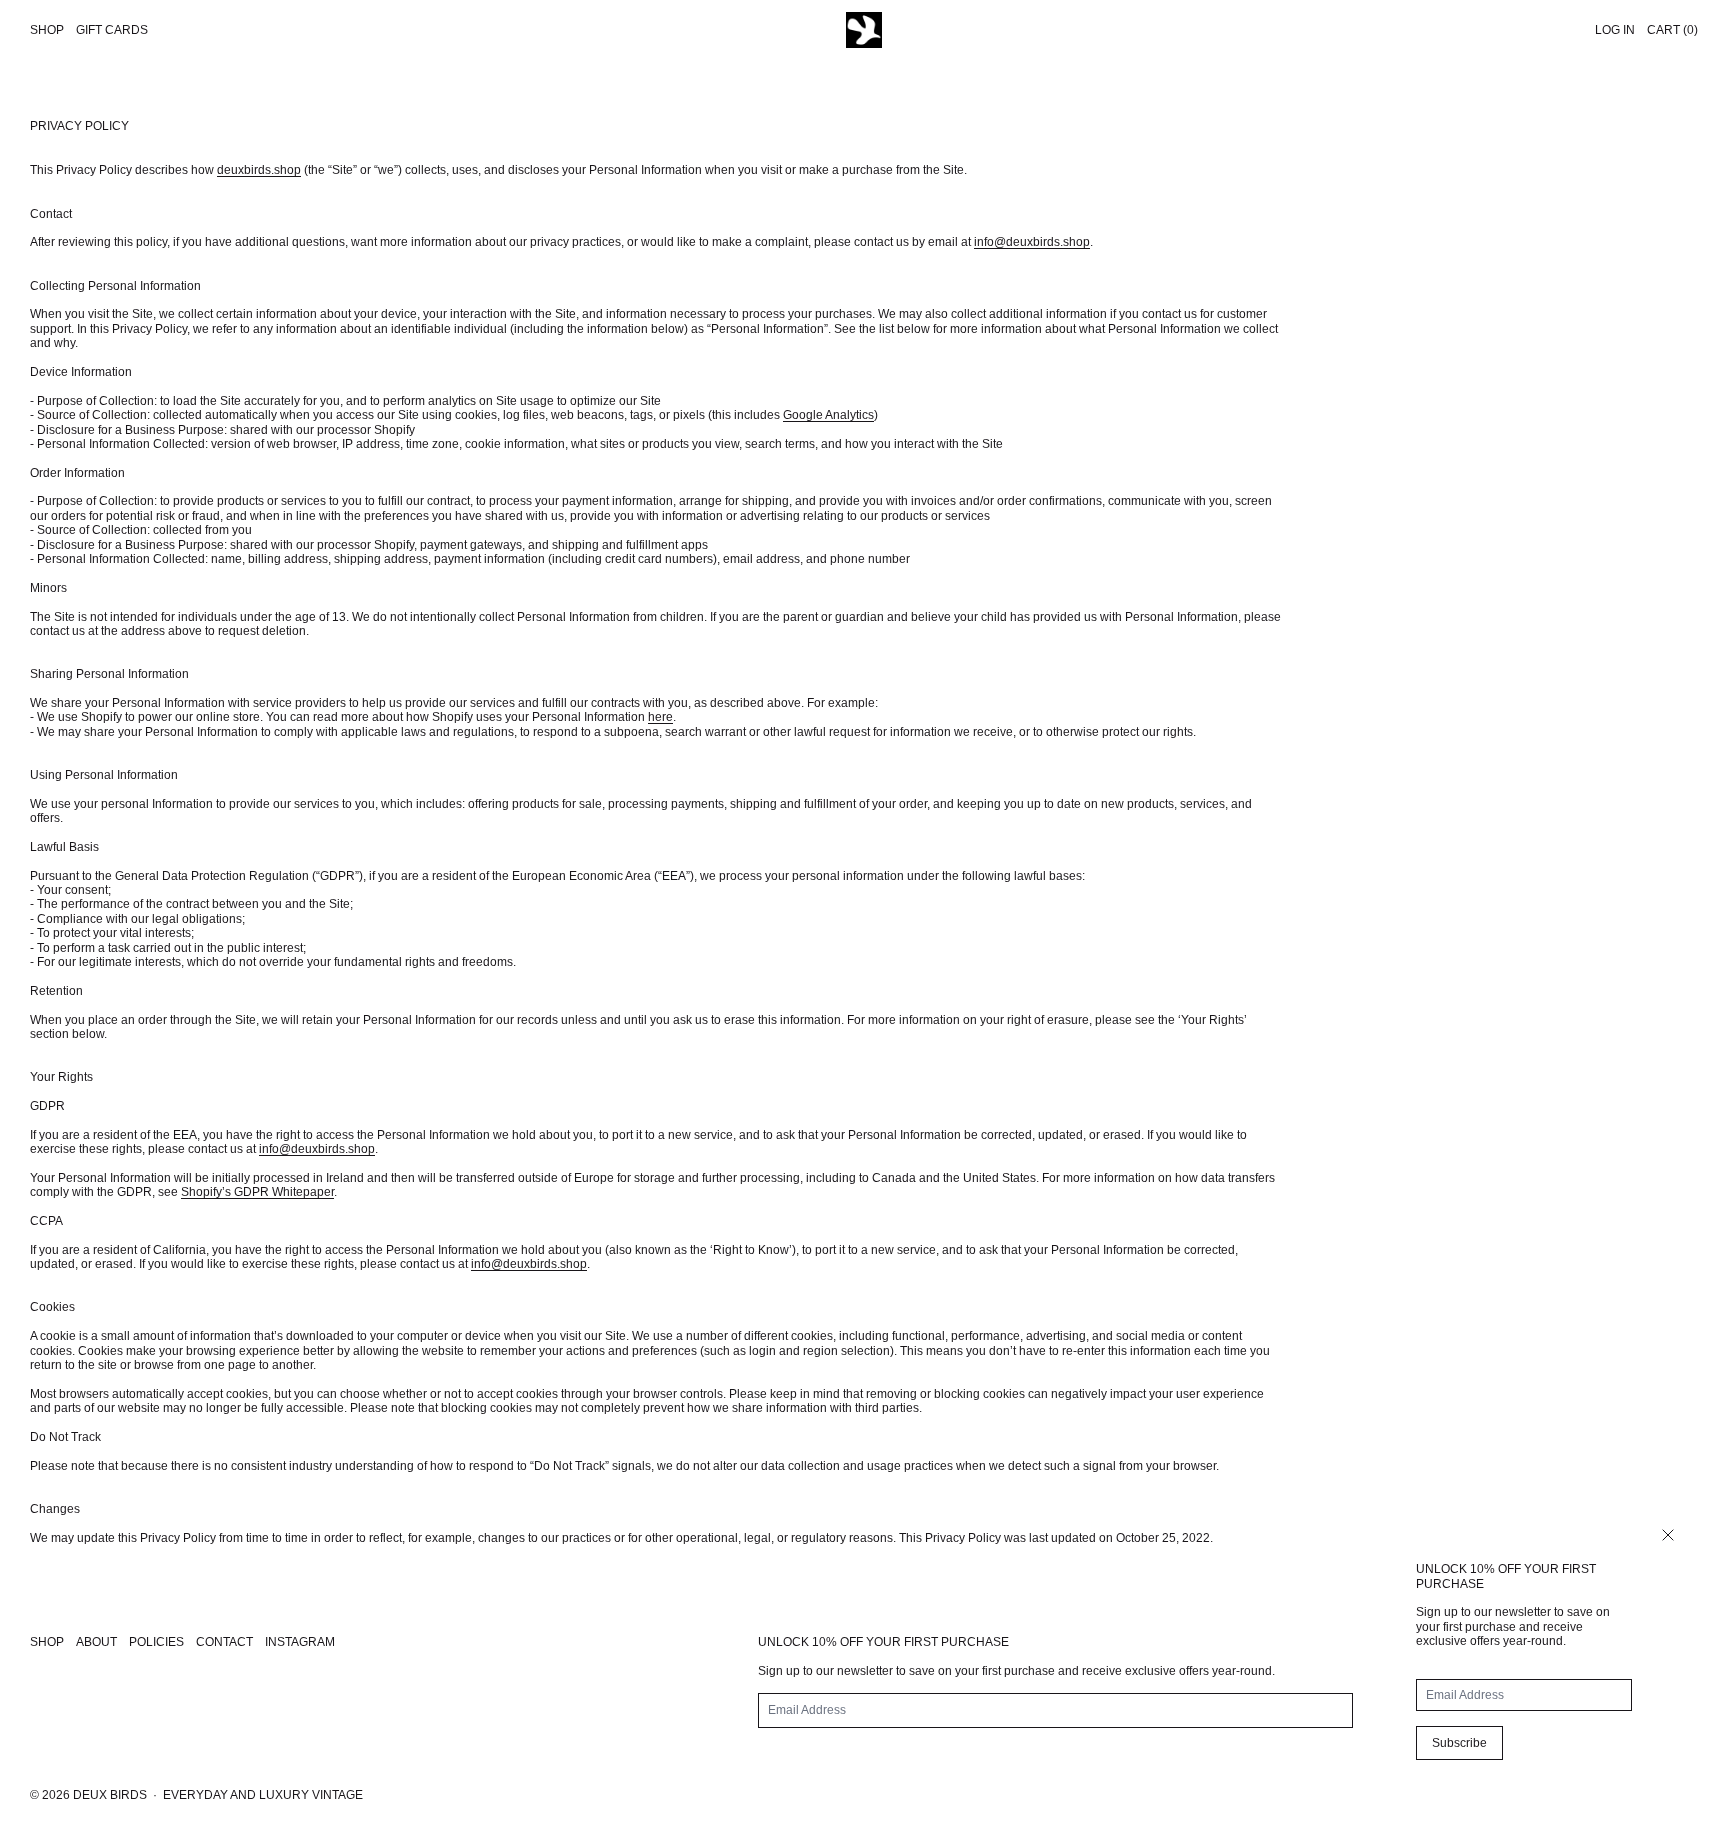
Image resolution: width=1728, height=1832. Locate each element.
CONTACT (224, 1642)
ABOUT (96, 1642)
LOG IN (1615, 30)
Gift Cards (112, 30)
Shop (47, 30)
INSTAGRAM (300, 1642)
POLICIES (156, 1642)
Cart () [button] (1672, 30)
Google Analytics (828, 415)
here (660, 717)
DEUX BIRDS (110, 1795)
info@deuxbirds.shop (1032, 242)
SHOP (47, 1642)
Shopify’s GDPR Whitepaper (257, 1192)
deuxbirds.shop (259, 170)
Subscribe (1459, 1743)
